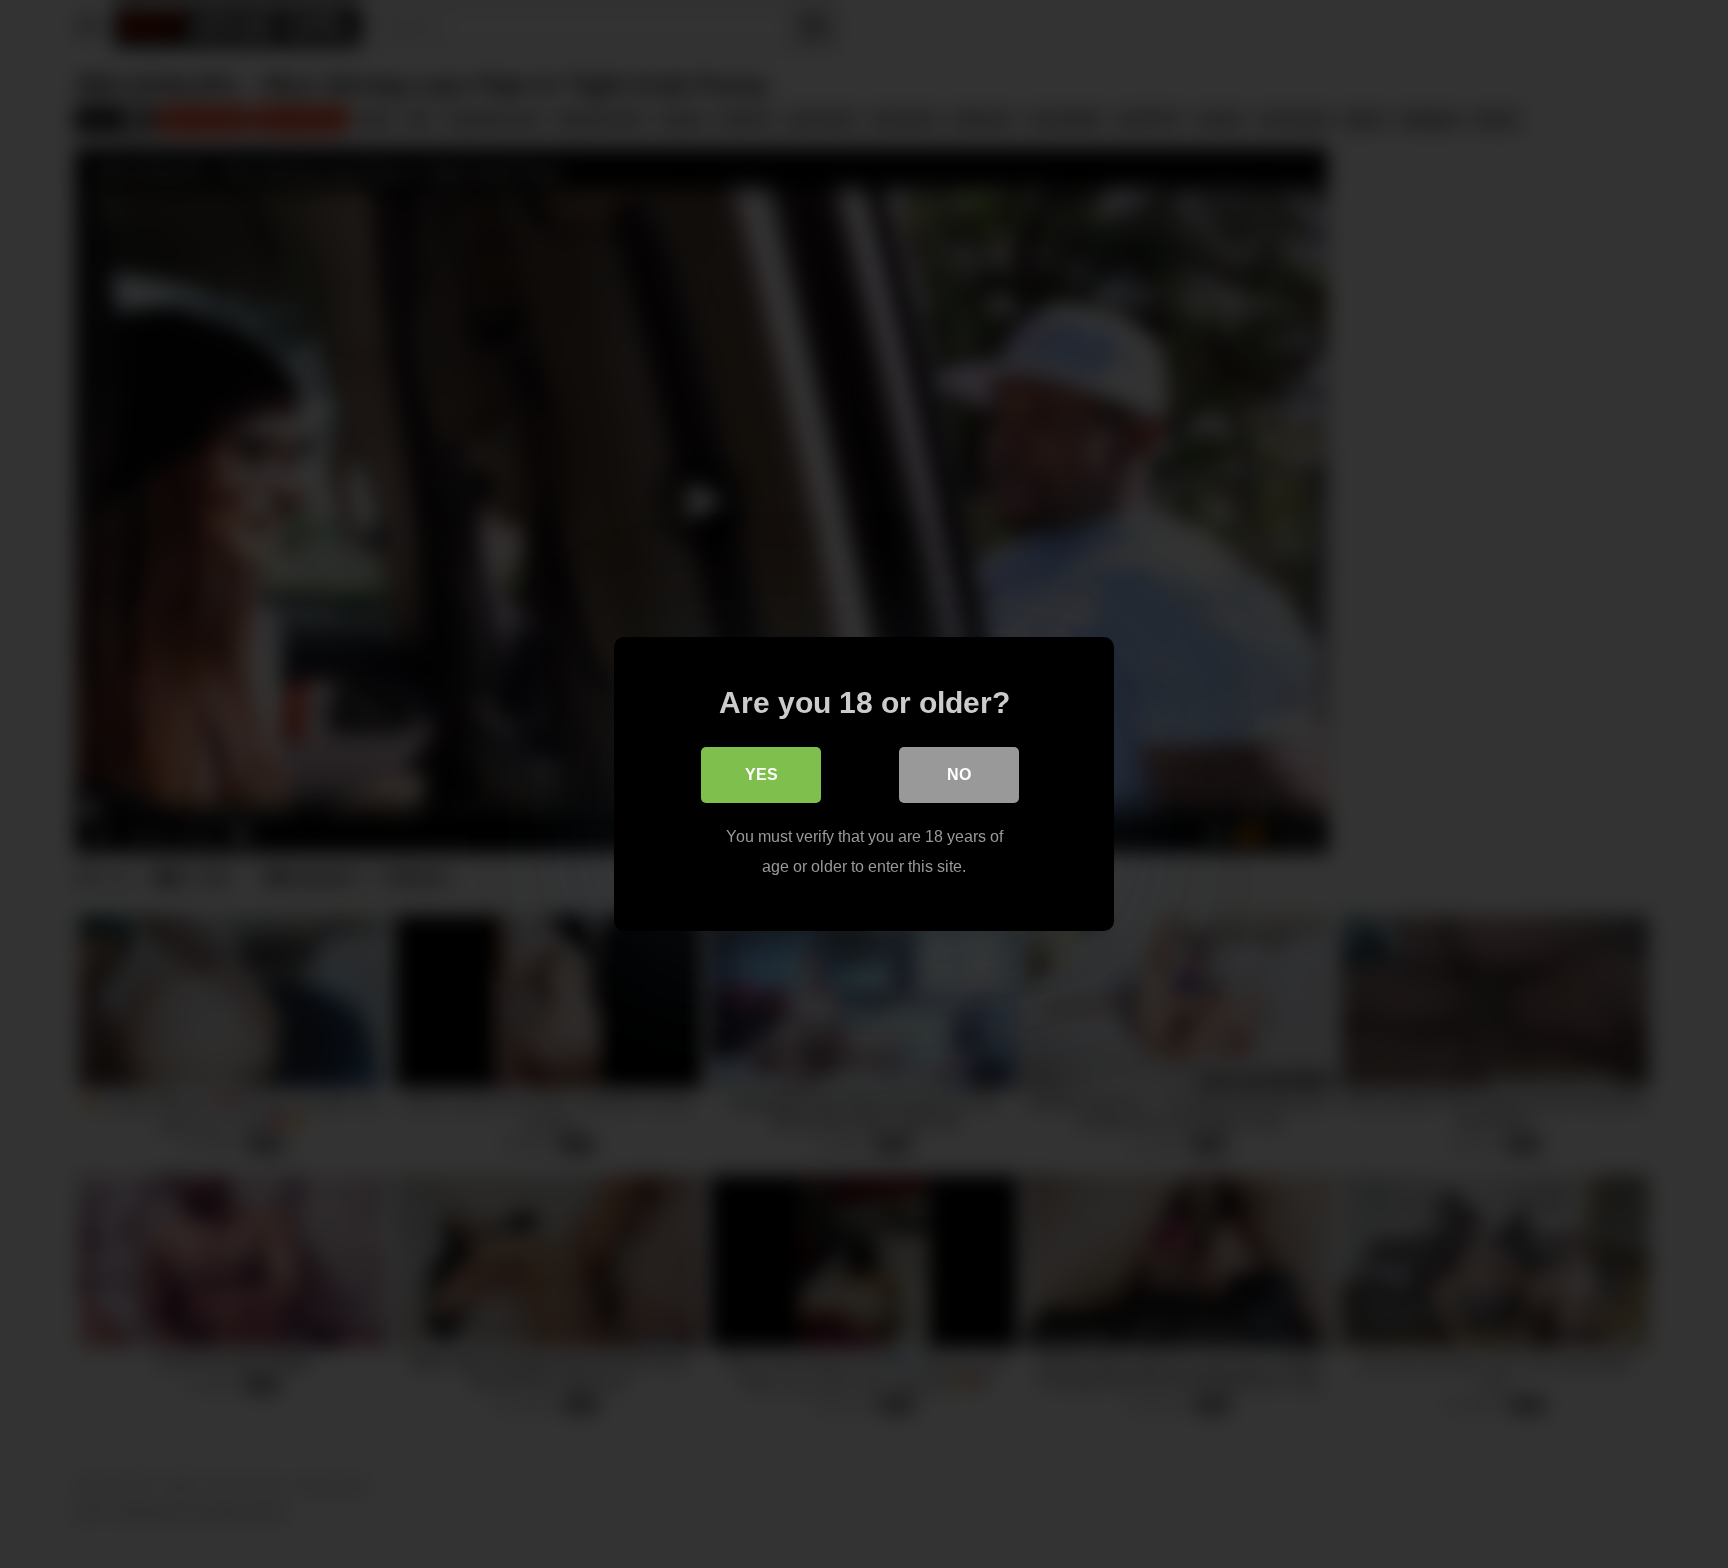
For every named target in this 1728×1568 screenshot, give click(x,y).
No (959, 774)
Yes (761, 774)
